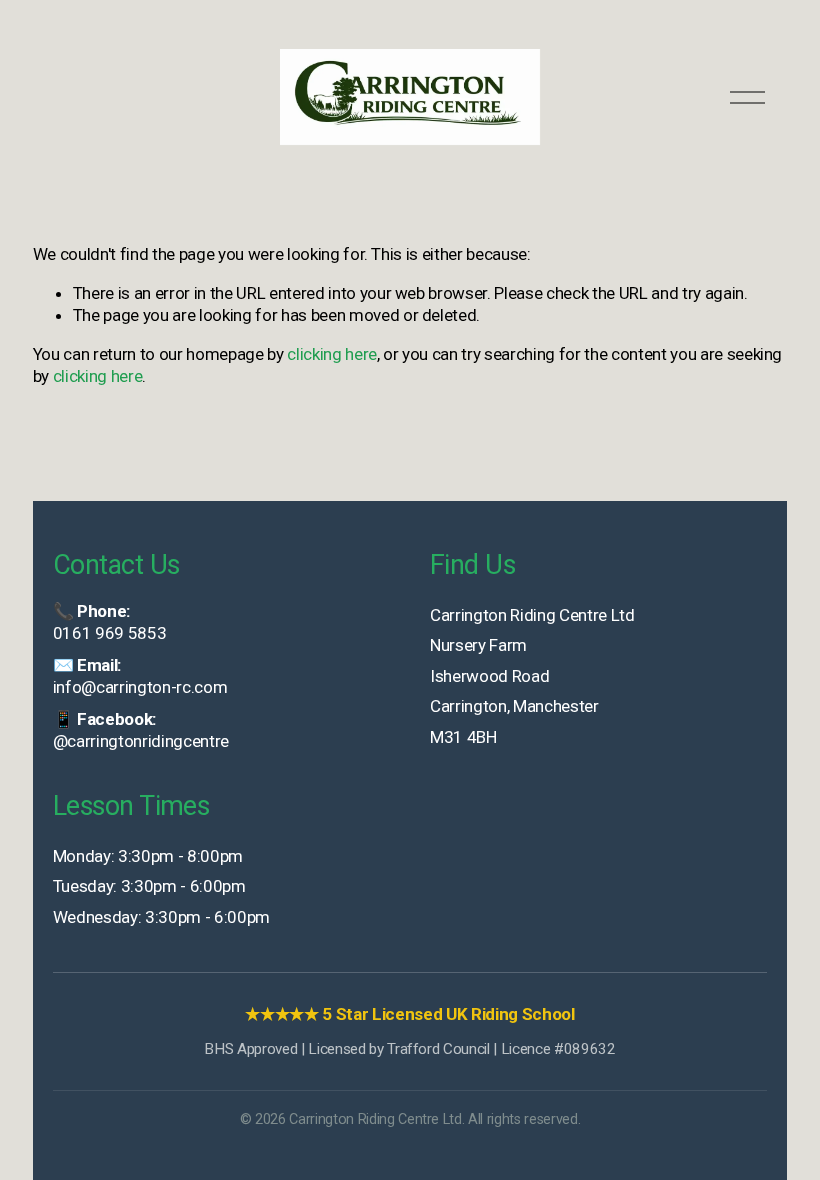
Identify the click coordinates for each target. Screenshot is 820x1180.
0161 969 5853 (110, 633)
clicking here (332, 354)
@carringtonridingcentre (141, 741)
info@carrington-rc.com (140, 687)
